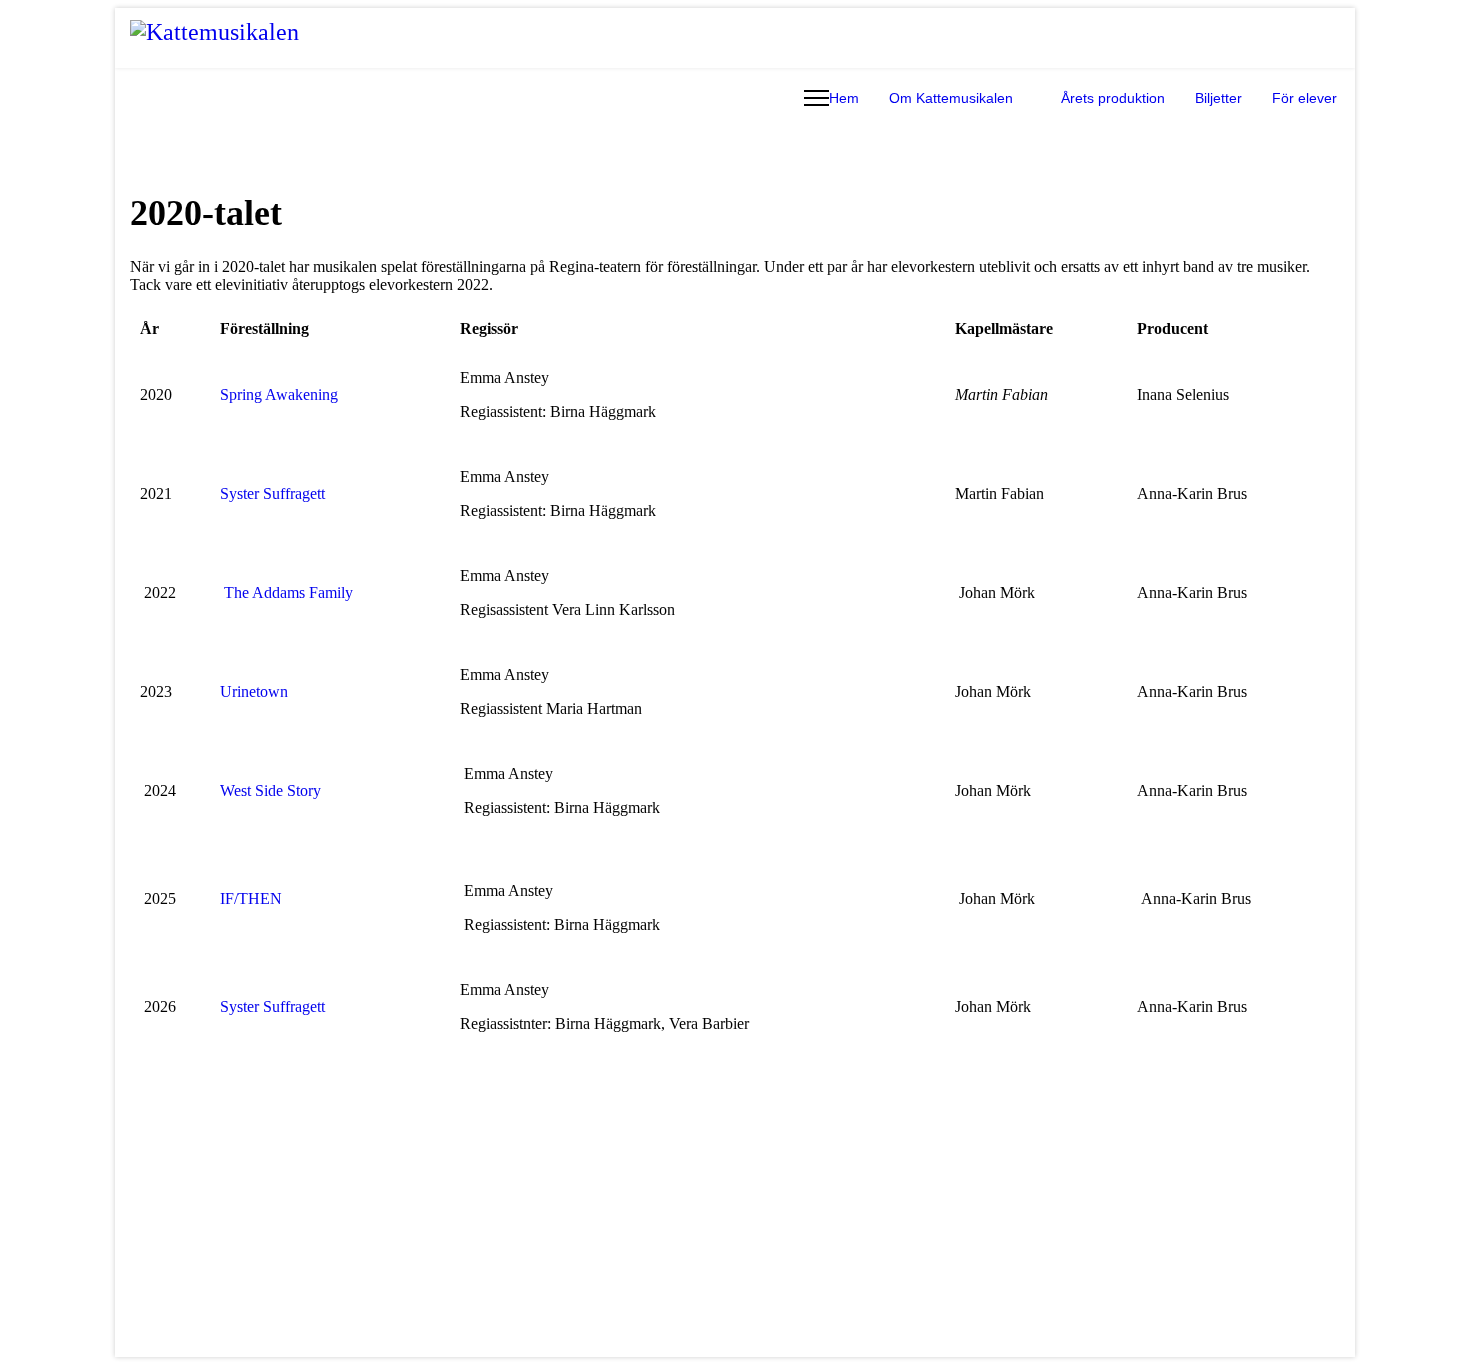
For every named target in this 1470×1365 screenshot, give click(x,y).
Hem (844, 98)
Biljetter (1218, 98)
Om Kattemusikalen (951, 98)
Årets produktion (1113, 98)
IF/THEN (251, 898)
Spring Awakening (279, 394)
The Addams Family (288, 592)
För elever (1304, 98)
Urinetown (254, 691)
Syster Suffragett (272, 493)
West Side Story (270, 790)
